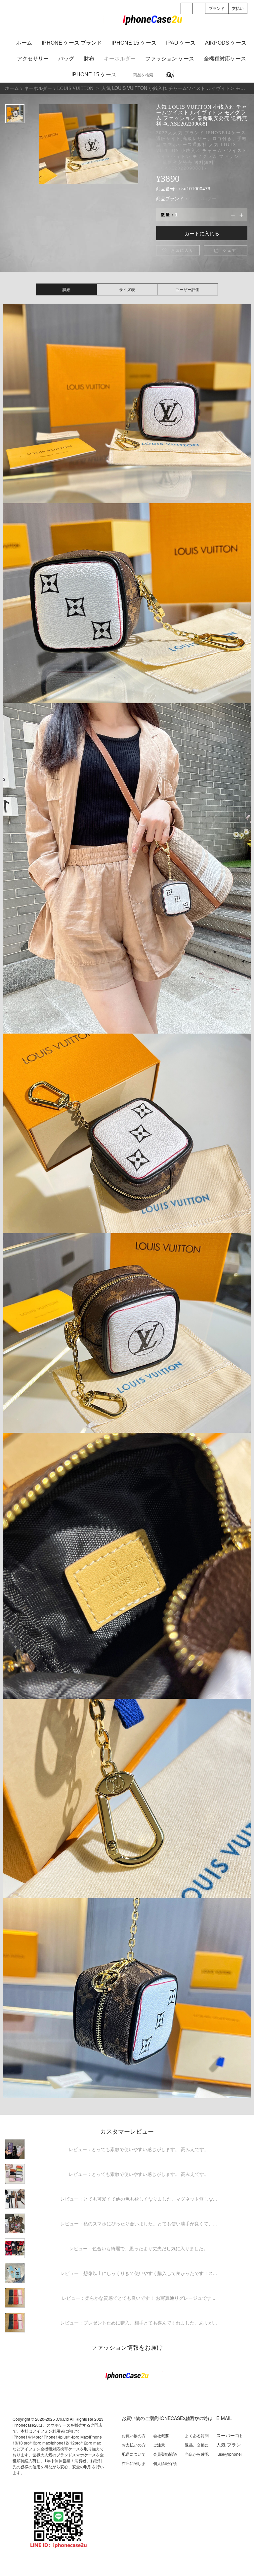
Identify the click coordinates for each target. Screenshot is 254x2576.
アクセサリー (33, 59)
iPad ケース (181, 43)
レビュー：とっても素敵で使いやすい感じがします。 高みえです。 (139, 2149)
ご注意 (159, 2445)
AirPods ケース (226, 43)
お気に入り (178, 250)
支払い (238, 8)
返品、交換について (197, 2447)
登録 (187, 13)
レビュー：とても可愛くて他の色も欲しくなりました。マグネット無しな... (139, 2199)
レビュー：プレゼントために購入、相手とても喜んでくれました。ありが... (139, 2323)
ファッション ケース (170, 59)
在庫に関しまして (134, 2466)
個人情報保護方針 (165, 2466)
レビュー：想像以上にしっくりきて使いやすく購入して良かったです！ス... (139, 2273)
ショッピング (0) (199, 13)
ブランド (217, 8)
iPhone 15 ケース (134, 43)
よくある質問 (197, 2435)
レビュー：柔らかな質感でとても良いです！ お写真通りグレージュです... (139, 2298)
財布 (89, 59)
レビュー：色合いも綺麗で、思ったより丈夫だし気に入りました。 (139, 2248)
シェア (225, 250)
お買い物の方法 (134, 2438)
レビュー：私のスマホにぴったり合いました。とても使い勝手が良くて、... (139, 2223)
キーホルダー (120, 59)
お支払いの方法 (134, 2447)
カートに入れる (202, 233)
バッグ (66, 59)
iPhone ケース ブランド (72, 43)
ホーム (24, 43)
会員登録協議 (165, 2454)
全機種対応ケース (225, 59)
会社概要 (161, 2435)
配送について (134, 2454)
